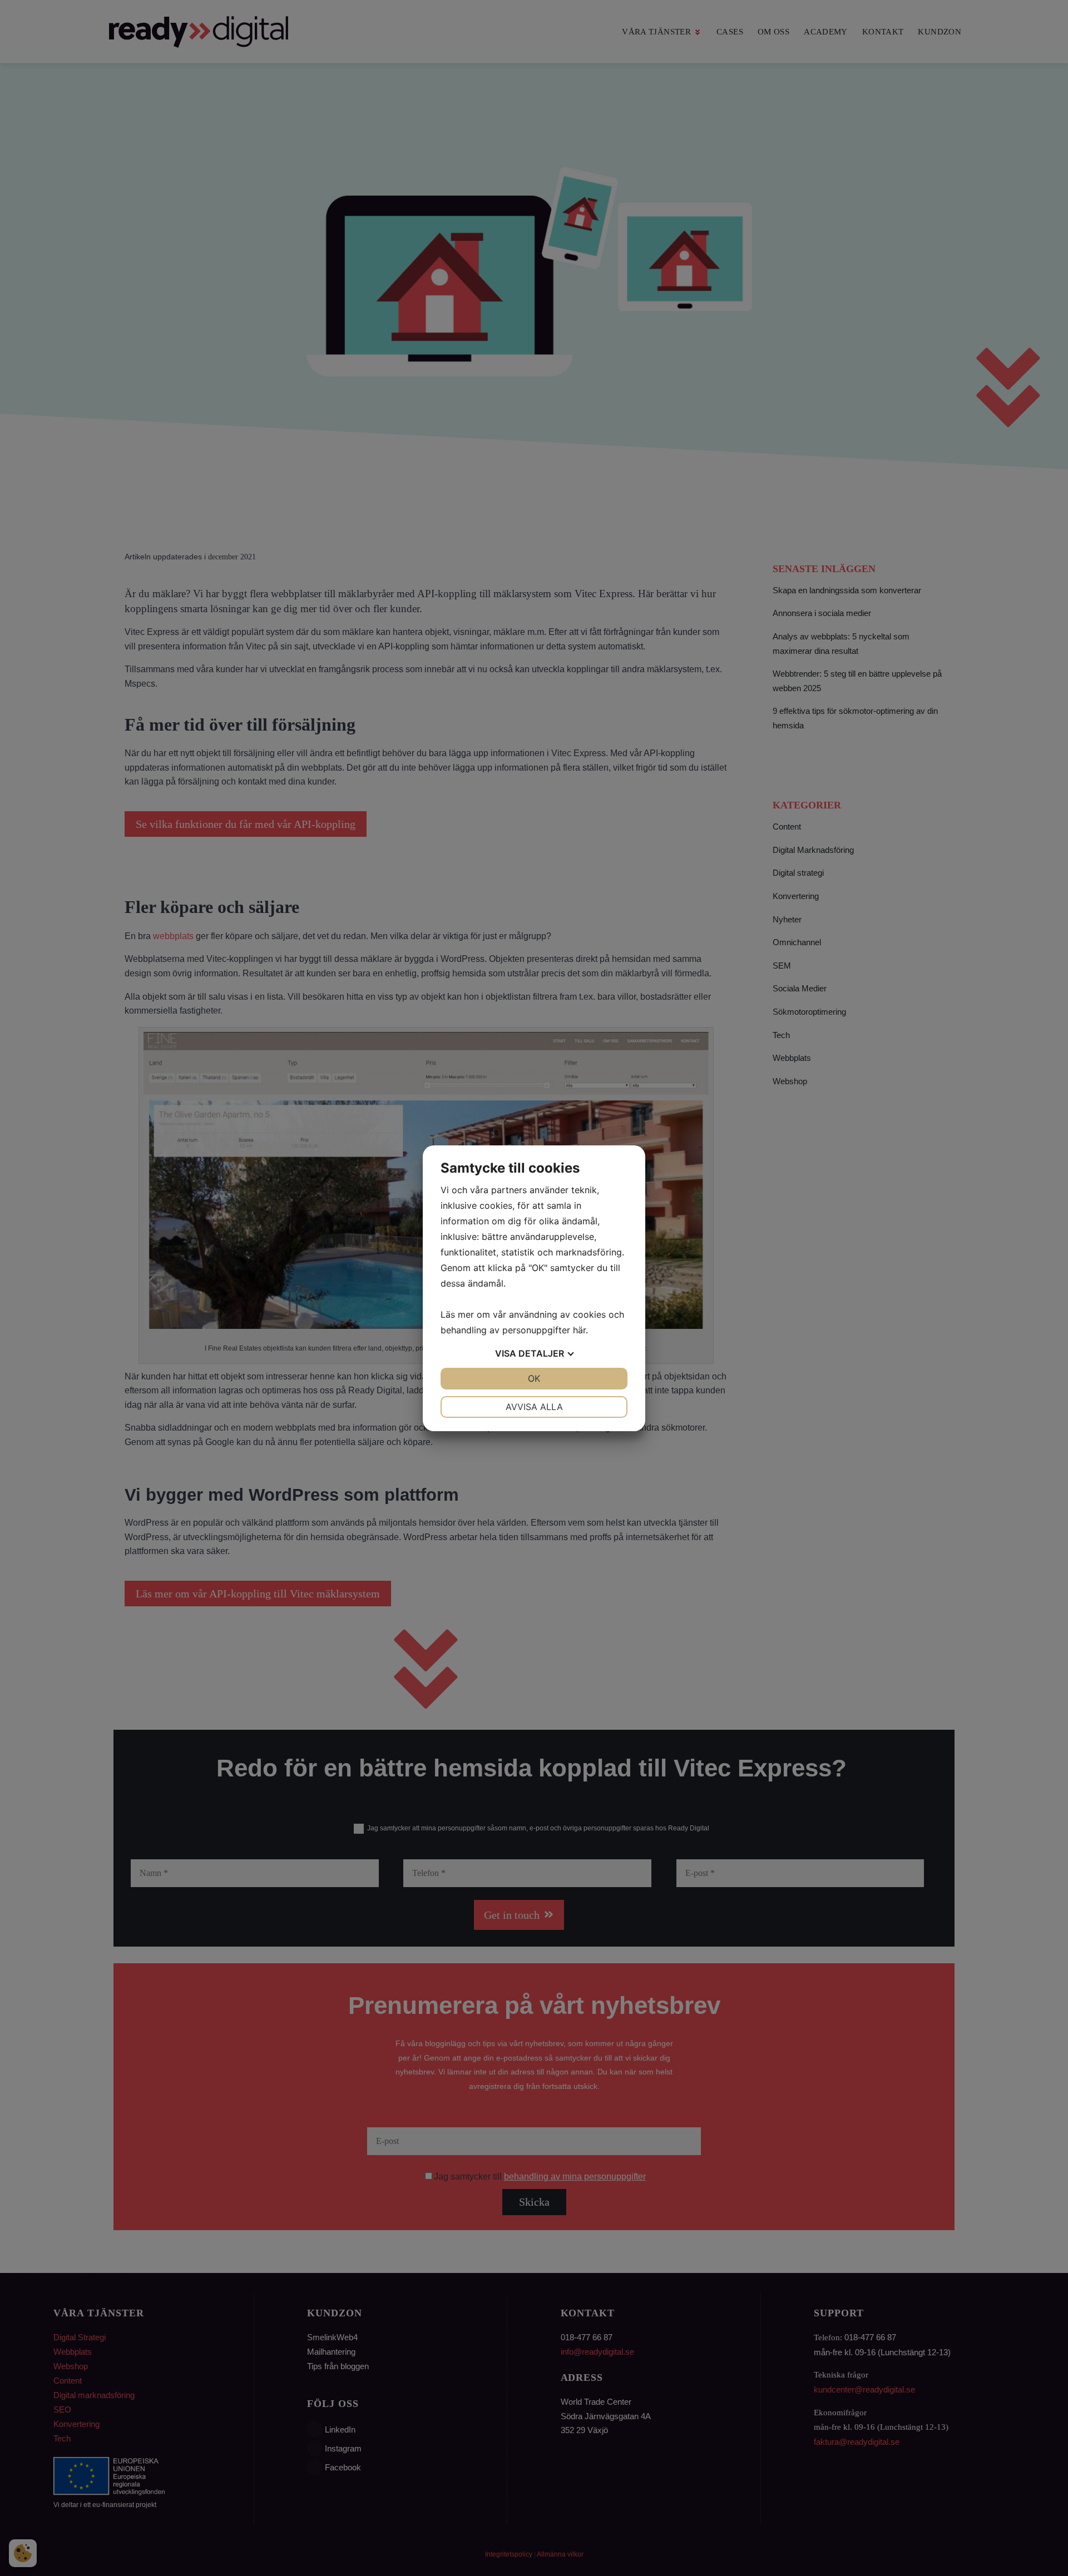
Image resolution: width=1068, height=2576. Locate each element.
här (579, 1330)
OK (534, 1378)
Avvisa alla (534, 1407)
